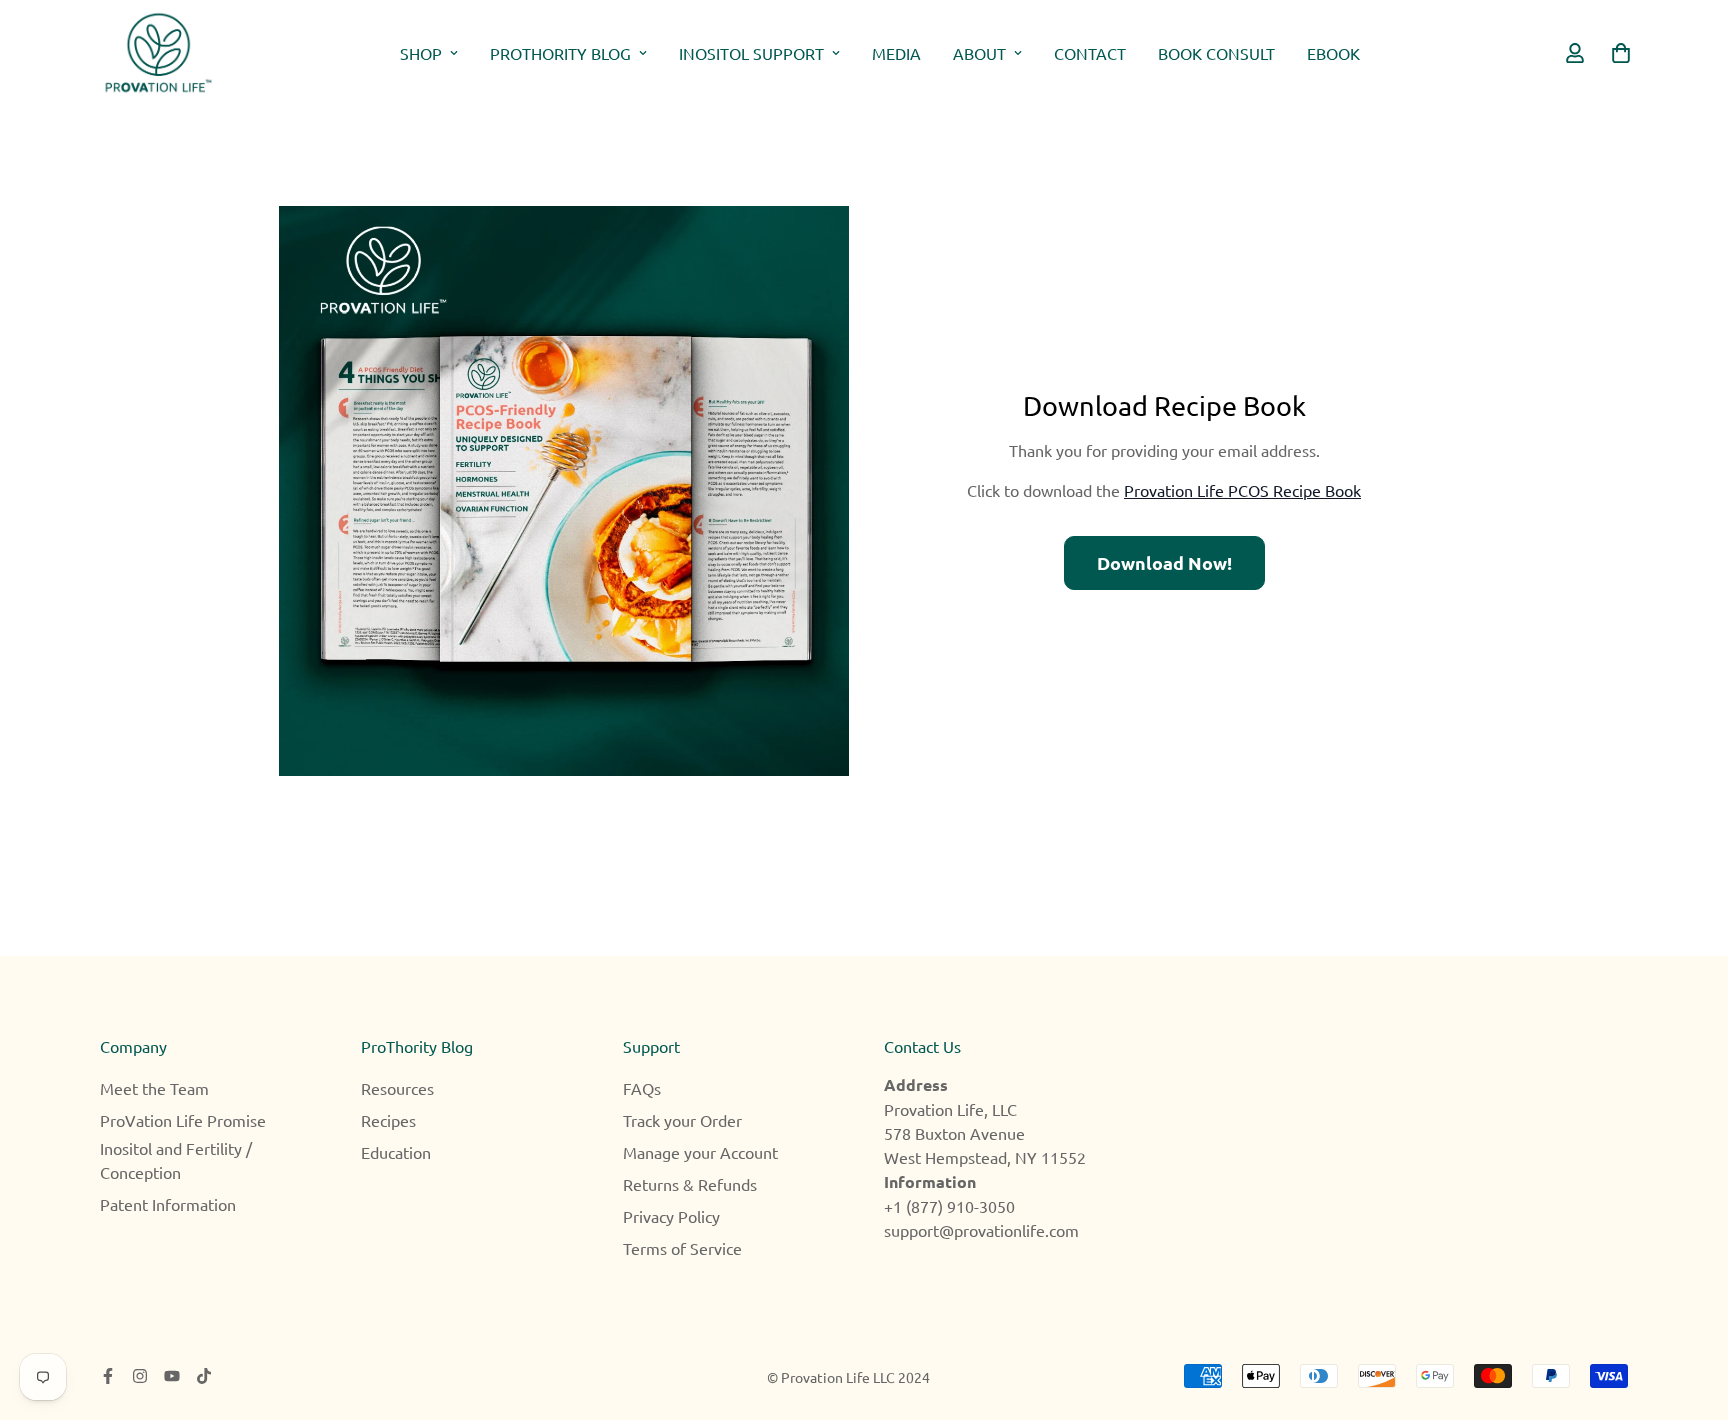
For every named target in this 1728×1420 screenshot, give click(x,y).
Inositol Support (751, 53)
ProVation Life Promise (183, 1120)
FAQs (642, 1088)
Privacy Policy (671, 1216)
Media (896, 53)
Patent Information (168, 1204)
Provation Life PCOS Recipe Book (1242, 490)
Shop (421, 53)
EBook (1333, 53)
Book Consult (1216, 53)
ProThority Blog (560, 53)
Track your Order (682, 1120)
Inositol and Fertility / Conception (176, 1160)
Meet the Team (154, 1088)
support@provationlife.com (981, 1230)
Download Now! (1164, 562)
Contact (1090, 53)
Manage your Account (700, 1152)
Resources (397, 1088)
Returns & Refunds (690, 1184)
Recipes (388, 1120)
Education (396, 1152)
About (979, 53)
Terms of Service (682, 1248)
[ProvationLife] (157, 53)
